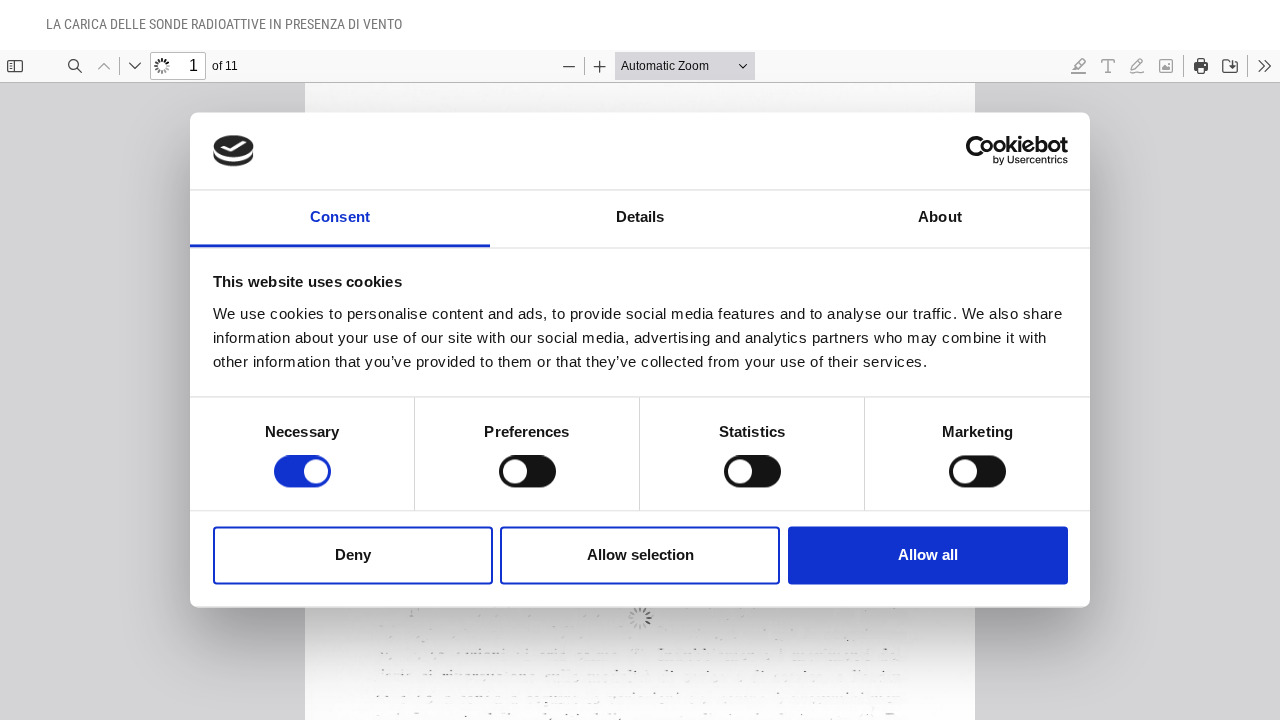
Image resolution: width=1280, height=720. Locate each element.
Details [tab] (640, 216)
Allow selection (640, 554)
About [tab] (940, 216)
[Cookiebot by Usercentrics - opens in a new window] (980, 151)
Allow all (928, 554)
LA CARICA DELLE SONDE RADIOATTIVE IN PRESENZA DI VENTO (224, 24)
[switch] (527, 472)
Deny (353, 554)
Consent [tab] (340, 216)
